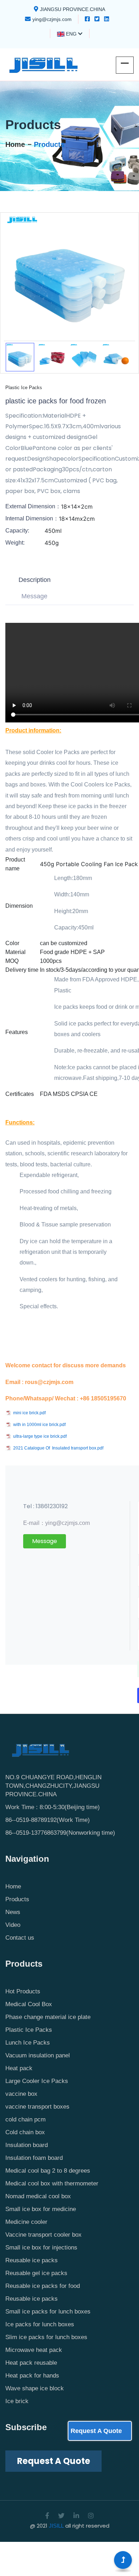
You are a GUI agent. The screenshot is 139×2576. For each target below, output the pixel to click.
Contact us (20, 1938)
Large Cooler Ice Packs (37, 2081)
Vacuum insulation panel (38, 2055)
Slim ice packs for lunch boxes (46, 2337)
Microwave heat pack (34, 2350)
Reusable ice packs (32, 2260)
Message (34, 596)
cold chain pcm (25, 2119)
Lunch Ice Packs (28, 2043)
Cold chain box (25, 2132)
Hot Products (23, 1991)
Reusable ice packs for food (43, 2286)
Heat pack (19, 2068)
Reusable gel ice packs (36, 2273)
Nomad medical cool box (38, 2196)
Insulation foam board (34, 2158)
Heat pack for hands (32, 2376)
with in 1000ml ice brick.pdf (39, 1425)
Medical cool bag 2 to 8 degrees (48, 2171)
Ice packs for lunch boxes (40, 2324)
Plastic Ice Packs (29, 2030)
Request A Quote (96, 2431)
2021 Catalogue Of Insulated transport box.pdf (58, 1448)
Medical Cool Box (29, 2004)
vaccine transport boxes (37, 2107)
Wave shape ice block (35, 2388)
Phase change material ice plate (48, 2017)
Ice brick (17, 2401)
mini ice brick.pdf (29, 1413)
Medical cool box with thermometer (52, 2183)
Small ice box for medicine (41, 2209)
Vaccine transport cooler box (43, 2235)
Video (13, 1925)
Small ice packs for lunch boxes (48, 2312)
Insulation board (27, 2145)
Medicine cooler (26, 2222)
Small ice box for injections (41, 2248)
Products (49, 144)
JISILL (56, 2526)
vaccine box (21, 2094)
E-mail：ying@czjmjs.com (56, 1523)
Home (15, 144)
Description (35, 580)
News (13, 1912)
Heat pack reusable (31, 2363)
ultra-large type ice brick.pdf (40, 1436)
